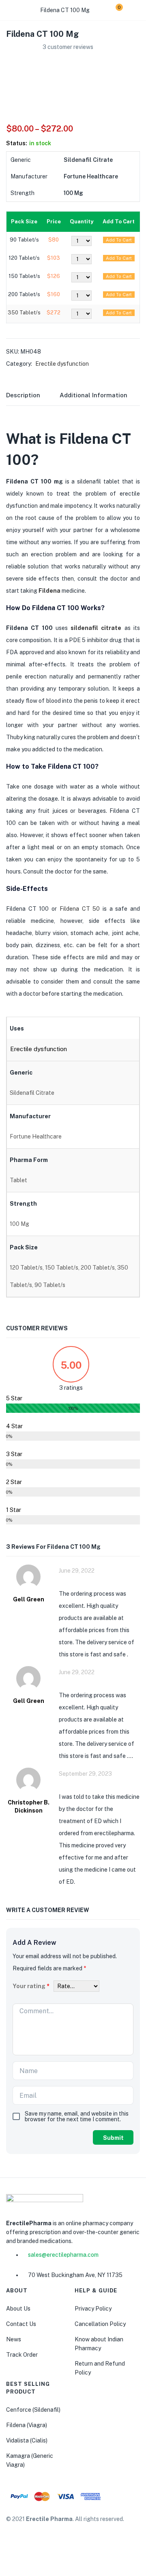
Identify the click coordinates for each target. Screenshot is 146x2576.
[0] (113, 10)
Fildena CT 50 (80, 909)
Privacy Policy (93, 2309)
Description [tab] (23, 395)
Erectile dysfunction (62, 364)
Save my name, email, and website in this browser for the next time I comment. (77, 2116)
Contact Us (21, 2324)
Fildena (49, 591)
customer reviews (68, 47)
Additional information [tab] (93, 395)
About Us (18, 2309)
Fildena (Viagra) (27, 2425)
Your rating (31, 1986)
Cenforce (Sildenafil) (33, 2410)
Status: (17, 143)
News (14, 2339)
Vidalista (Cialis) (27, 2440)
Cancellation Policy (100, 2324)
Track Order (22, 2355)
